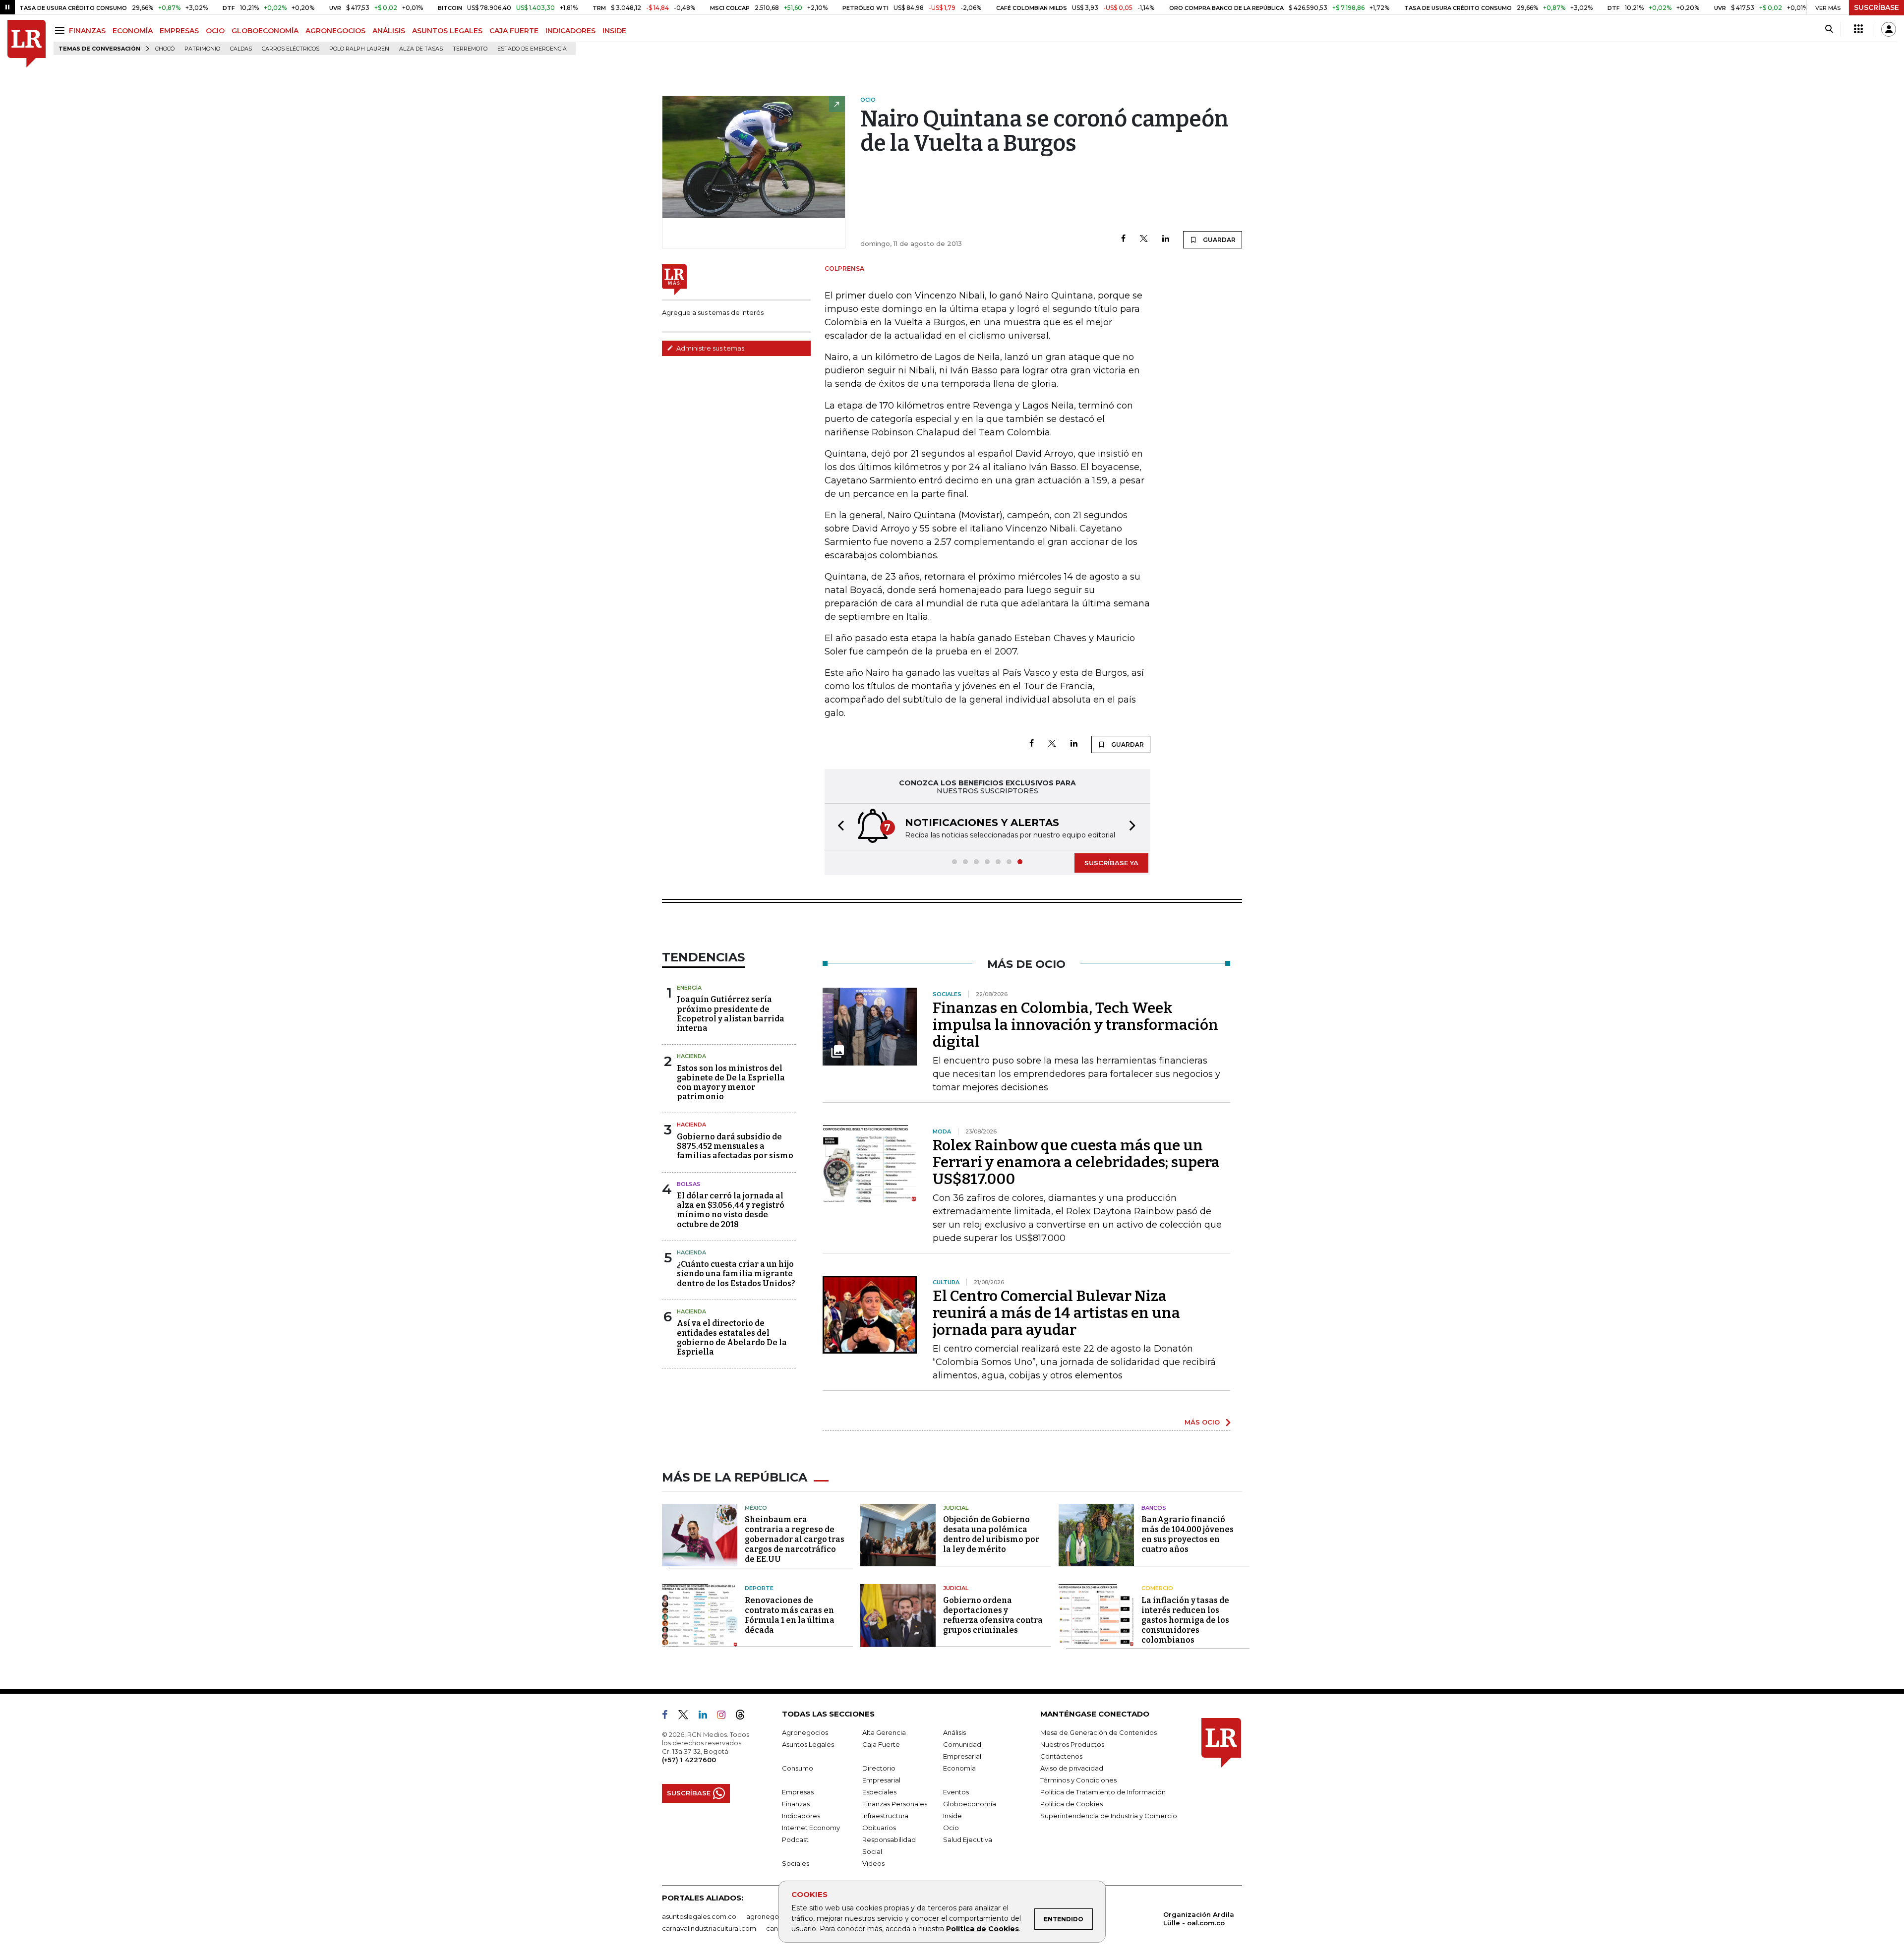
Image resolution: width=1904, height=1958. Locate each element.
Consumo (798, 1768)
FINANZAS (87, 31)
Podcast (795, 1839)
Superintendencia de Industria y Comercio (1109, 1816)
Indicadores (801, 1816)
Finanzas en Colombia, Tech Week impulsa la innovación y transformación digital (1075, 1025)
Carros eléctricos (291, 49)
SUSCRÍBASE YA (1111, 863)
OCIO (215, 31)
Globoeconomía (970, 1804)
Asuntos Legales (808, 1744)
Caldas (241, 49)
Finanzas (796, 1804)
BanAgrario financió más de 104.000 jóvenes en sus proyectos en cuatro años (1188, 1534)
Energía (689, 988)
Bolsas (689, 1184)
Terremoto (470, 49)
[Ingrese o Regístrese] (1889, 29)
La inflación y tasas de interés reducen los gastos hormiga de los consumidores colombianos (1185, 1620)
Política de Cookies (982, 1929)
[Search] (1829, 29)
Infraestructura (885, 1816)
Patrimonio (202, 49)
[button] (838, 827)
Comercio (1157, 1588)
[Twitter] (1144, 239)
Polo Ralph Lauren (359, 49)
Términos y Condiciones (1078, 1780)
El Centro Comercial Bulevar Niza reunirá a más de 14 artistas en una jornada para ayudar (1056, 1313)
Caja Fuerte (881, 1744)
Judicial (956, 1508)
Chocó (165, 49)
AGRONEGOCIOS (335, 31)
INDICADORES (570, 31)
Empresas (798, 1792)
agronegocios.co (774, 1916)
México (756, 1508)
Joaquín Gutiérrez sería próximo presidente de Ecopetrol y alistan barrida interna (731, 1014)
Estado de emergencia (532, 49)
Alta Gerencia (884, 1732)
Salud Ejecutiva (968, 1839)
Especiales (879, 1792)
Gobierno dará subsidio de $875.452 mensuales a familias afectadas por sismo (735, 1146)
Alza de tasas (421, 49)
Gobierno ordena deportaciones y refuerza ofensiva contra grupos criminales (993, 1615)
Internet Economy (811, 1828)
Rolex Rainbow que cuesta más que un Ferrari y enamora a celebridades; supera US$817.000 (1076, 1162)
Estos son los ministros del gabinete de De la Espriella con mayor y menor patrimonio (731, 1083)
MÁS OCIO (1202, 1422)
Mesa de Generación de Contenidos (1099, 1732)
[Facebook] (1123, 239)
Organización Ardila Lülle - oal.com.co (1199, 1919)
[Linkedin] (1166, 239)
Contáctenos (1061, 1756)
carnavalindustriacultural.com (709, 1928)
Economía (959, 1768)
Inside (952, 1816)
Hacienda (691, 1056)
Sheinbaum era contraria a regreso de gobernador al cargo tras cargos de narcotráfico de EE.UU (795, 1539)
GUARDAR (1219, 240)
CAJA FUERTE (514, 31)
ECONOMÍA (133, 31)
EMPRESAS (179, 31)
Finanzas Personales (895, 1804)
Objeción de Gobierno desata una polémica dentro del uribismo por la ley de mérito (991, 1534)
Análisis (954, 1732)
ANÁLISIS (389, 31)
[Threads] (744, 1717)
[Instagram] (725, 1717)
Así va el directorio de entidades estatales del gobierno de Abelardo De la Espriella (732, 1337)
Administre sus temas (710, 348)
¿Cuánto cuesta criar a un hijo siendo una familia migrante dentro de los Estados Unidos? (736, 1274)
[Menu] (61, 30)
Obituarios (879, 1828)
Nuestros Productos (1072, 1744)
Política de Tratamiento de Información (1103, 1792)
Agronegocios (805, 1732)
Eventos (956, 1792)
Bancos (1154, 1508)
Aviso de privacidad (1072, 1768)
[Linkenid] (707, 1717)
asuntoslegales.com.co (699, 1916)
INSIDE (614, 31)
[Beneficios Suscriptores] (1858, 29)
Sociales (796, 1863)
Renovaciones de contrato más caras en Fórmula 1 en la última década (790, 1615)
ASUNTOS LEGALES (447, 31)
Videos (873, 1863)
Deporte (759, 1588)
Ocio (951, 1828)
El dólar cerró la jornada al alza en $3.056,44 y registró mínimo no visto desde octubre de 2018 (731, 1210)
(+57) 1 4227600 (689, 1760)
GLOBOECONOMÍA (265, 31)
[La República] (27, 44)
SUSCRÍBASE (1876, 7)
